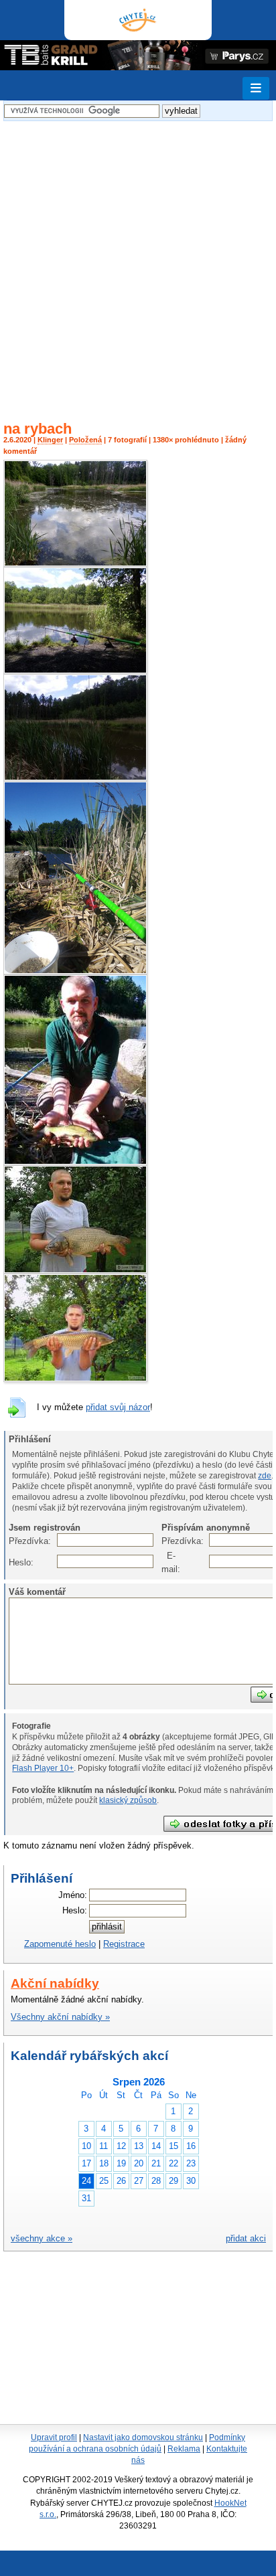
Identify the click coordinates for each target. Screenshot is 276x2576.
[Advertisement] (138, 262)
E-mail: (168, 1562)
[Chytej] (138, 20)
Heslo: (16, 1562)
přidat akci (246, 2238)
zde (265, 1476)
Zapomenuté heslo (60, 1944)
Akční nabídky (55, 1983)
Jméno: (73, 1895)
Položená (85, 440)
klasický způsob (128, 1800)
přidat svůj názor (118, 1407)
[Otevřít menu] (256, 88)
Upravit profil (54, 2437)
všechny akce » (42, 2238)
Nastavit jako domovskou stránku (143, 2437)
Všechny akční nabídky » (60, 2017)
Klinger (50, 440)
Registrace (124, 1944)
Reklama (184, 2449)
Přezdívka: (16, 1541)
